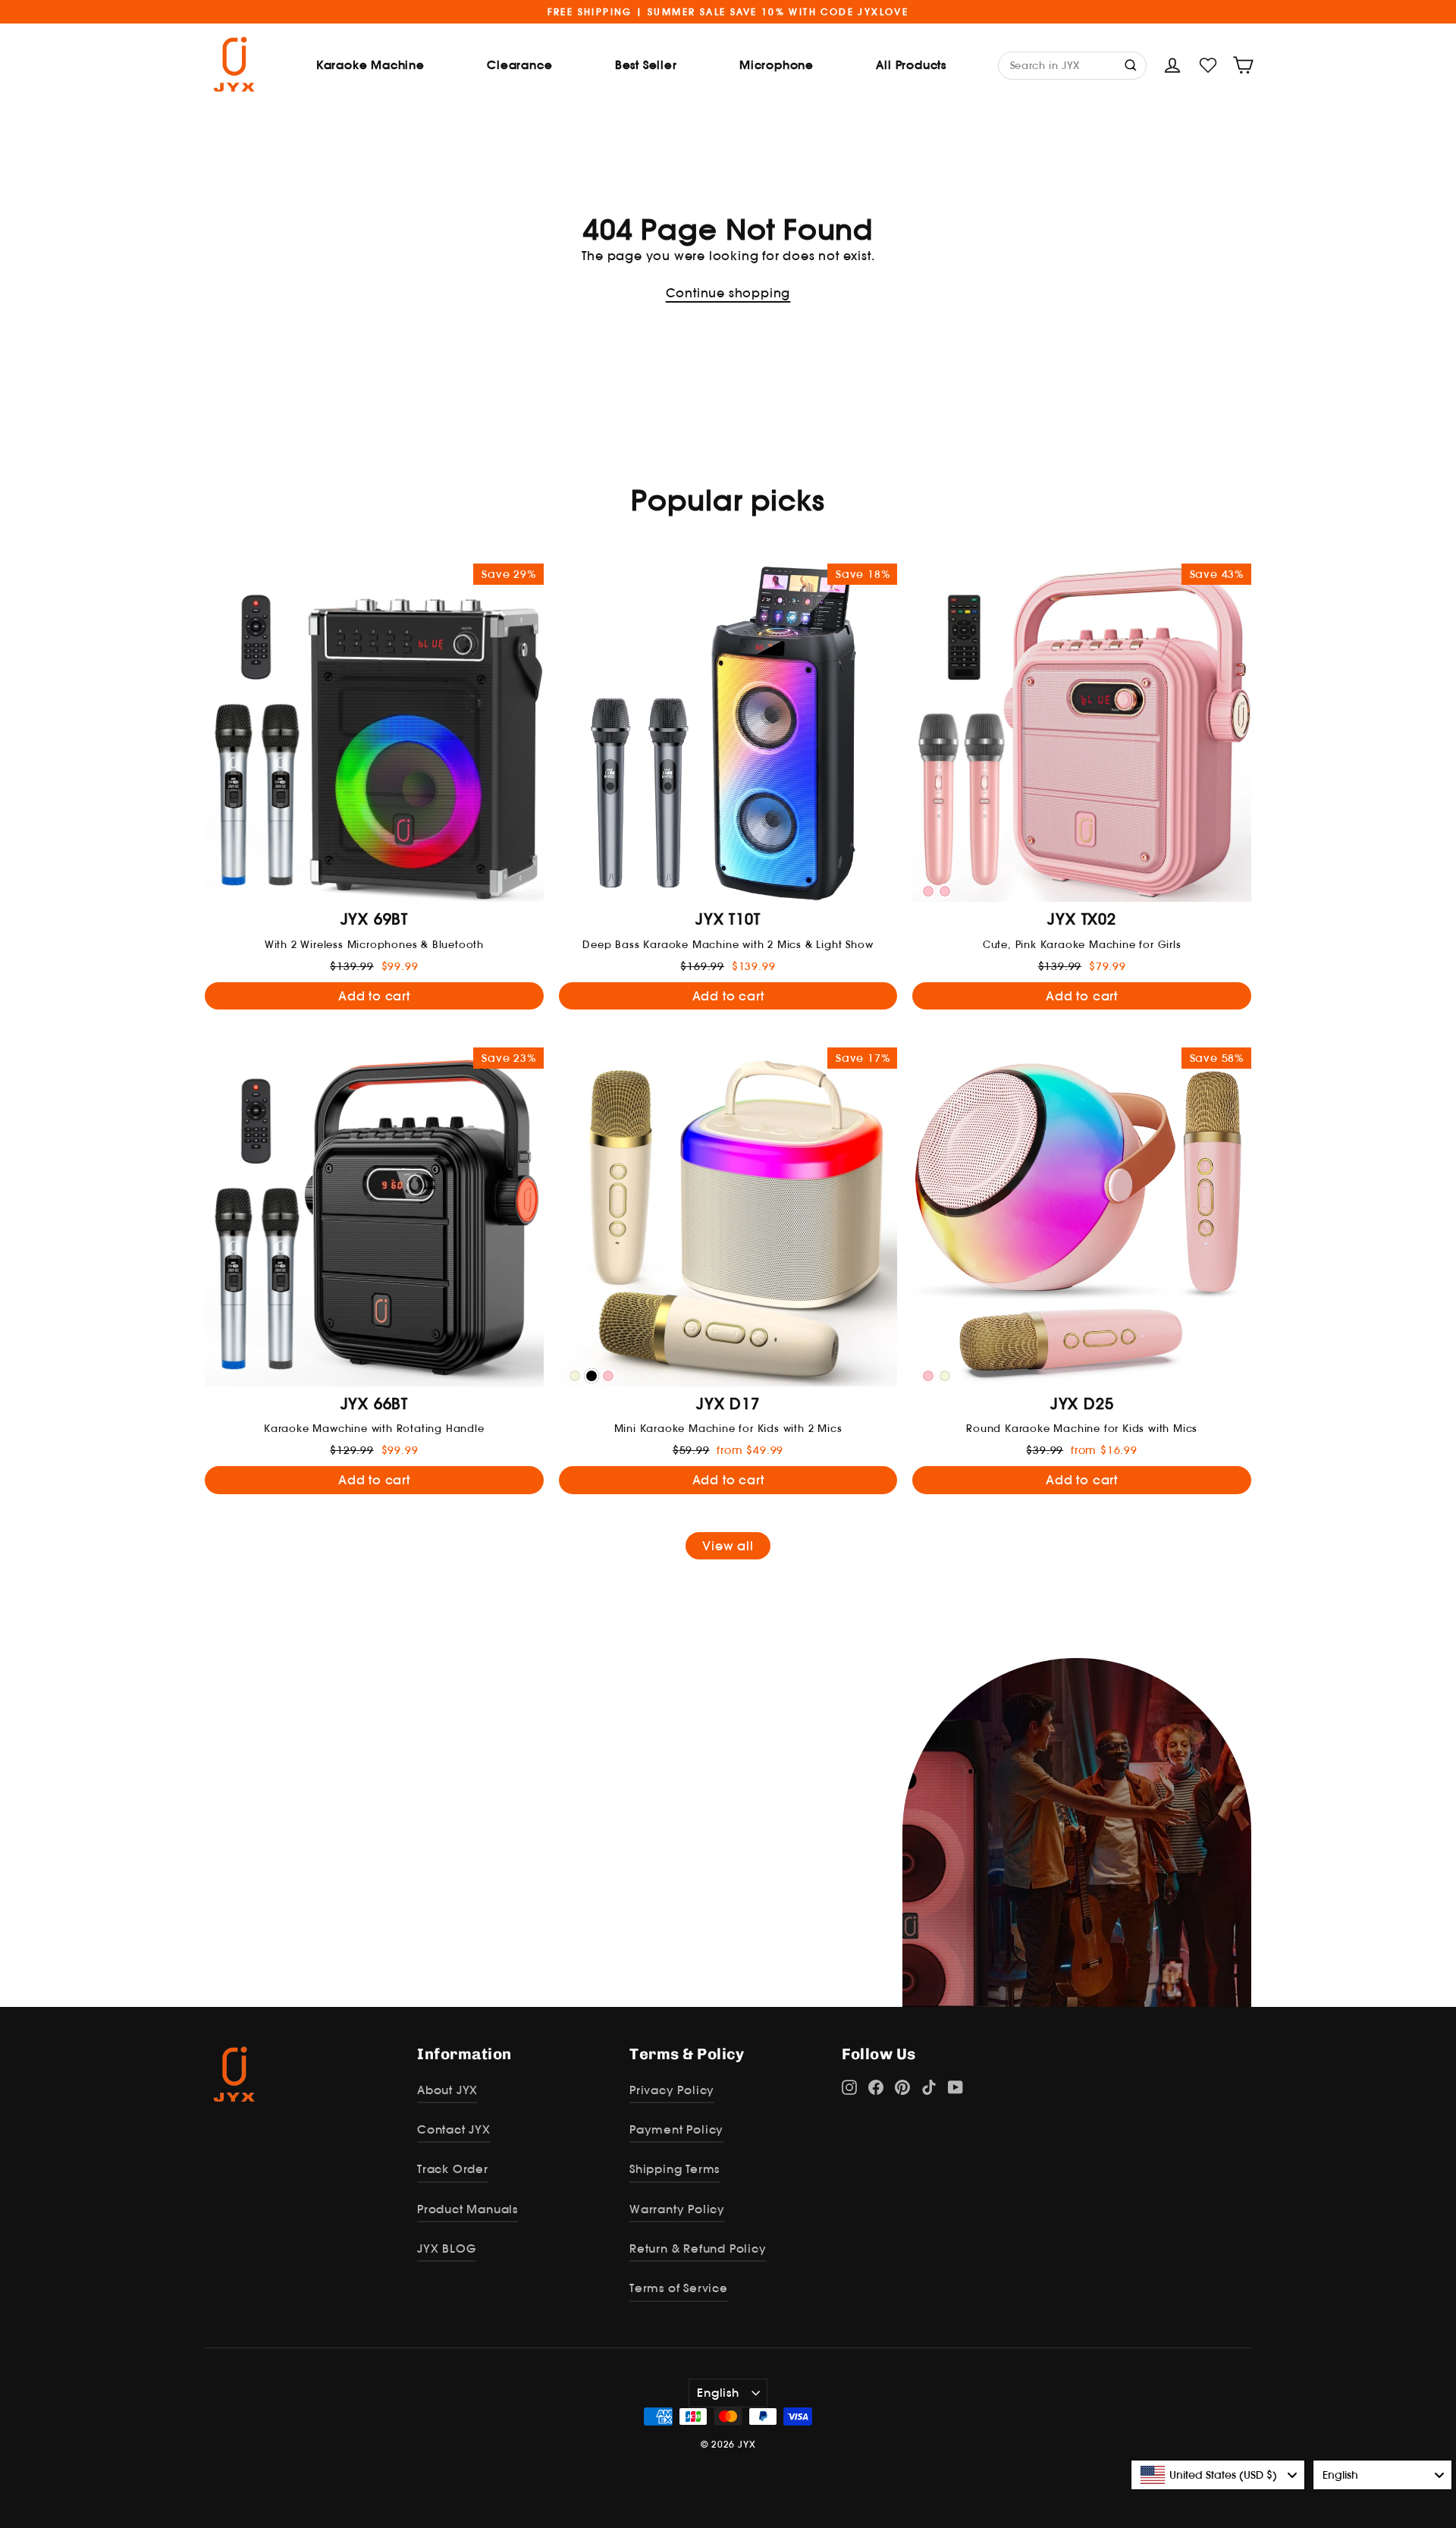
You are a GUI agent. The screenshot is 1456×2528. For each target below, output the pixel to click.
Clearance (519, 65)
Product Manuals (468, 2209)
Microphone (777, 65)
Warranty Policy (677, 2209)
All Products (911, 65)
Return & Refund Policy (698, 2249)
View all (728, 1546)
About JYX (447, 2090)
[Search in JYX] (1132, 64)
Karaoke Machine (370, 65)
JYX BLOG (446, 2249)
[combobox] (1218, 2475)
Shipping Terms (675, 2169)
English (718, 2393)
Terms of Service (679, 2288)
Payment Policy (676, 2129)
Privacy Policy (672, 2090)
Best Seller (646, 65)
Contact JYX (454, 2129)
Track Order (453, 2169)
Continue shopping (728, 293)
